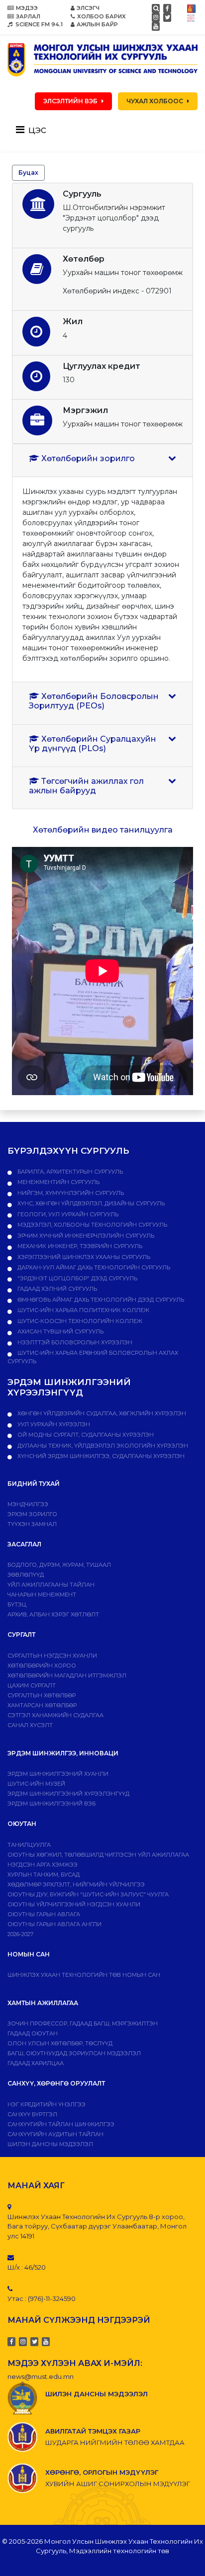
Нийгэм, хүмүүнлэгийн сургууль (70, 1193)
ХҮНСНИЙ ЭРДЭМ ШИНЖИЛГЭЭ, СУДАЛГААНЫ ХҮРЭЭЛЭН (100, 1456)
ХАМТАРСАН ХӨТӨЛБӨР (42, 1705)
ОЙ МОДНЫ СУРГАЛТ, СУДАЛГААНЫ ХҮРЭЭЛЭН (85, 1435)
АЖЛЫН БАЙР (97, 24)
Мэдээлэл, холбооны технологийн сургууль (92, 1225)
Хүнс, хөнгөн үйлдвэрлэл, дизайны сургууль (90, 1203)
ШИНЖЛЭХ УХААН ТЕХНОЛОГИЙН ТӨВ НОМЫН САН (84, 1975)
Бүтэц (17, 1604)
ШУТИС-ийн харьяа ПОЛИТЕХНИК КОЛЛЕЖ (83, 1310)
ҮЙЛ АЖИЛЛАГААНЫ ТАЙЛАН (51, 1585)
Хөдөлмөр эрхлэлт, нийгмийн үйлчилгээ (76, 1884)
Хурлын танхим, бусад (44, 1875)
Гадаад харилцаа (36, 2063)
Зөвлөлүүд (26, 1575)
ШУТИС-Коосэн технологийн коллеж (79, 1321)
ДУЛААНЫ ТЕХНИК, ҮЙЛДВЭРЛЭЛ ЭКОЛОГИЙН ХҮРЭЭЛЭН (102, 1446)
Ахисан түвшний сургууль (60, 1331)
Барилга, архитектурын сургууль (69, 1172)
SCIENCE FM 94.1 (38, 24)
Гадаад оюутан (33, 2033)
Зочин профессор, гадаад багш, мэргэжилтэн (83, 2023)
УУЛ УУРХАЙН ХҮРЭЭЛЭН (53, 1424)
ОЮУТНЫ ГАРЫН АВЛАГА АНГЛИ (54, 1924)
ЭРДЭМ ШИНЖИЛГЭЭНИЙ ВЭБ (51, 1804)
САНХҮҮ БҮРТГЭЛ (32, 2114)
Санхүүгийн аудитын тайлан (55, 2134)
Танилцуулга (29, 1845)
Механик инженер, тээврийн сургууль (79, 1246)
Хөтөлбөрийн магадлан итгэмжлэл (67, 1675)
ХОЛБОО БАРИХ (102, 16)
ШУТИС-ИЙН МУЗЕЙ (36, 1784)
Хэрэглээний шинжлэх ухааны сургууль (83, 1257)
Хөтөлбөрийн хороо (42, 1666)
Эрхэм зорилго (32, 1514)
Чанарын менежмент (42, 1595)
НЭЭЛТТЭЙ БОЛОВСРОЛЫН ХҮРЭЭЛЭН (74, 1342)
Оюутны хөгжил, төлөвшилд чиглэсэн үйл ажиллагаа (98, 1855)
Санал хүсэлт (30, 1725)
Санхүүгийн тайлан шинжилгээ (61, 2124)
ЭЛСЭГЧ (88, 8)
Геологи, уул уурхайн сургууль (67, 1214)
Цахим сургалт (32, 1685)
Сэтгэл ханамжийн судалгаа (55, 1715)
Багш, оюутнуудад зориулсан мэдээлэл (74, 2053)
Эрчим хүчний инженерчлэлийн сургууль (85, 1236)
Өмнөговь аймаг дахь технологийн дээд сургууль (100, 1300)
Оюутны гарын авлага (44, 1914)
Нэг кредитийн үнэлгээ (47, 2104)
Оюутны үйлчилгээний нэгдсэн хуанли (74, 1904)
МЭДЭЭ (27, 8)
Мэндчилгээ (28, 1504)
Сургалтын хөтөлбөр (42, 1695)
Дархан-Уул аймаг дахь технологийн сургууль (93, 1267)
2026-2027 (20, 1934)
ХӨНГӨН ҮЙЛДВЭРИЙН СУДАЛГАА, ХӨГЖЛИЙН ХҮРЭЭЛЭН (101, 1413)
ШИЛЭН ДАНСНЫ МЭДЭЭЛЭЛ (50, 2144)
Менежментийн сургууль (58, 1182)
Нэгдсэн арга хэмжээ (43, 1865)
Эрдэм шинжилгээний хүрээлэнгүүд (68, 1794)
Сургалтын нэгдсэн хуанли (52, 1656)
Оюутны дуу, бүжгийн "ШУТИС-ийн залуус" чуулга (88, 1894)
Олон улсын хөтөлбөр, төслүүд (60, 2043)
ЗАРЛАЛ (28, 16)
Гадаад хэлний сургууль (56, 1289)
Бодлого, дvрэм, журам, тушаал (59, 1565)
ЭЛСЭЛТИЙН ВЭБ (70, 101)
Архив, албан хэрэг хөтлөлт (53, 1614)
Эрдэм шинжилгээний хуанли (58, 1774)
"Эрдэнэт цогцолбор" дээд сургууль (77, 1278)
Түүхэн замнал (32, 1524)
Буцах (28, 173)
